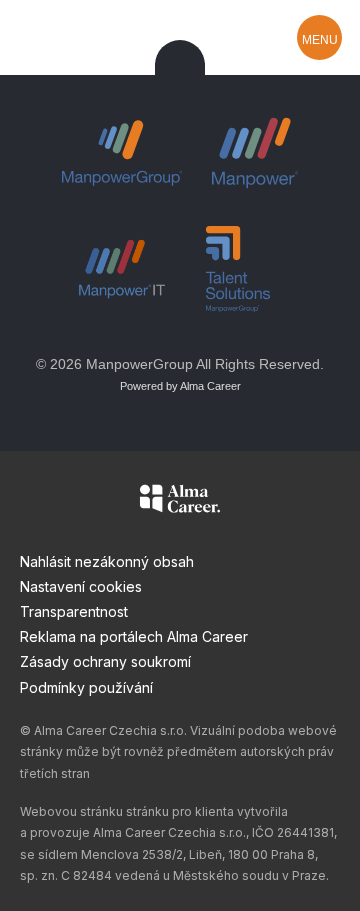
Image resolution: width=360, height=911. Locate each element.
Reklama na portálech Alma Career (134, 636)
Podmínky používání (86, 687)
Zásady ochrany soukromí (105, 661)
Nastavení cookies (81, 586)
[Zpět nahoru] (180, 65)
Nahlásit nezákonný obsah (107, 561)
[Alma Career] (180, 502)
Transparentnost (74, 611)
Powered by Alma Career (180, 386)
